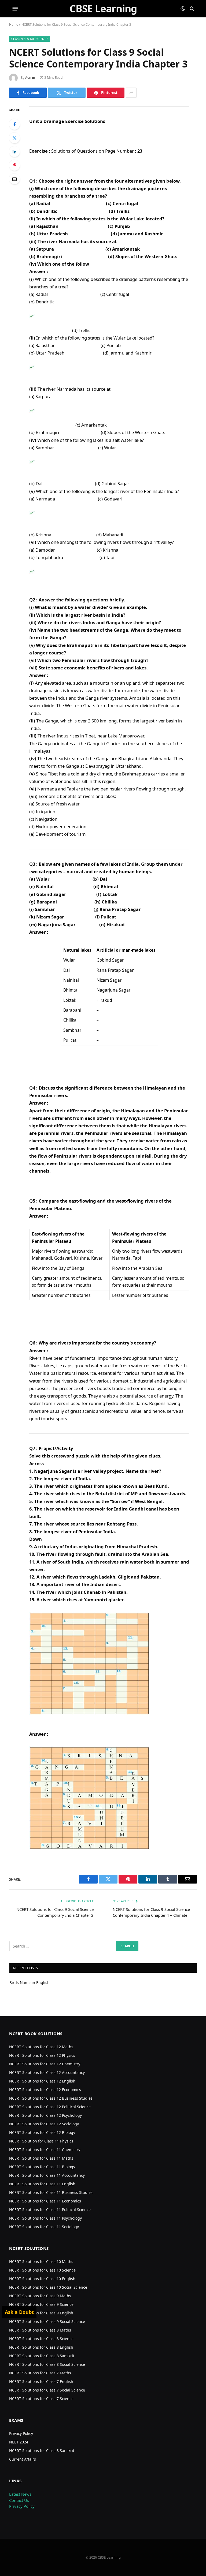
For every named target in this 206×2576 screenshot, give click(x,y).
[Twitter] (14, 138)
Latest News (20, 2494)
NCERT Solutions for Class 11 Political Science (50, 2210)
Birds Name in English (30, 1982)
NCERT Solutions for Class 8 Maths (40, 2330)
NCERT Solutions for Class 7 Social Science (47, 2390)
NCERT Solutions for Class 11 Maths (41, 2158)
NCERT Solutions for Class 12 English (42, 2081)
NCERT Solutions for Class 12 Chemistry (45, 2064)
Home (14, 25)
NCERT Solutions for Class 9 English (41, 2313)
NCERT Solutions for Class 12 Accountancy (47, 2072)
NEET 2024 (19, 2442)
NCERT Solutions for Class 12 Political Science (50, 2107)
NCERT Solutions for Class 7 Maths (40, 2373)
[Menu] (15, 9)
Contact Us (19, 2500)
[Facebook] (14, 124)
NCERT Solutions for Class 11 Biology (42, 2167)
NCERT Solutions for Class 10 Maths (41, 2261)
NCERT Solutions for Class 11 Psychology (45, 2218)
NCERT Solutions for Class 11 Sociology (44, 2227)
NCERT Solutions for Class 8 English (41, 2347)
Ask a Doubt (19, 2312)
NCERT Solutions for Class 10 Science (42, 2270)
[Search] (191, 9)
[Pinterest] (14, 165)
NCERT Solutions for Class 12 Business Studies (51, 2098)
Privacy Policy (21, 2433)
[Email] (14, 179)
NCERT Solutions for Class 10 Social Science (48, 2287)
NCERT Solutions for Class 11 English (42, 2184)
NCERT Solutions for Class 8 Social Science (47, 2364)
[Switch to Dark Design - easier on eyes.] (183, 9)
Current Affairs (23, 2459)
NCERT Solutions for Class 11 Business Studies (51, 2192)
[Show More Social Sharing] (131, 93)
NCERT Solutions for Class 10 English (42, 2279)
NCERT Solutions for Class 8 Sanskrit (42, 2356)
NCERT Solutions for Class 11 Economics (45, 2201)
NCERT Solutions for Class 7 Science (41, 2399)
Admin (30, 78)
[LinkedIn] (14, 152)
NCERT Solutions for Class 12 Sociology (44, 2124)
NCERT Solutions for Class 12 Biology (42, 2132)
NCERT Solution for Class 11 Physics (41, 2141)
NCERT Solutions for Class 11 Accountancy (47, 2175)
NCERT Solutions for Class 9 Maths (40, 2296)
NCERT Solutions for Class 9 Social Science (47, 2321)
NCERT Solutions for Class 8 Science (41, 2339)
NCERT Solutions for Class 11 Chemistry (45, 2150)
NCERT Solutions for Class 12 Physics (42, 2055)
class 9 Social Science (30, 39)
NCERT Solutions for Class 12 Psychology (45, 2115)
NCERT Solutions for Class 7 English (41, 2381)
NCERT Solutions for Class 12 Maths (41, 2047)
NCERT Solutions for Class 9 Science (41, 2304)
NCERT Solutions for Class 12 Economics (45, 2090)
